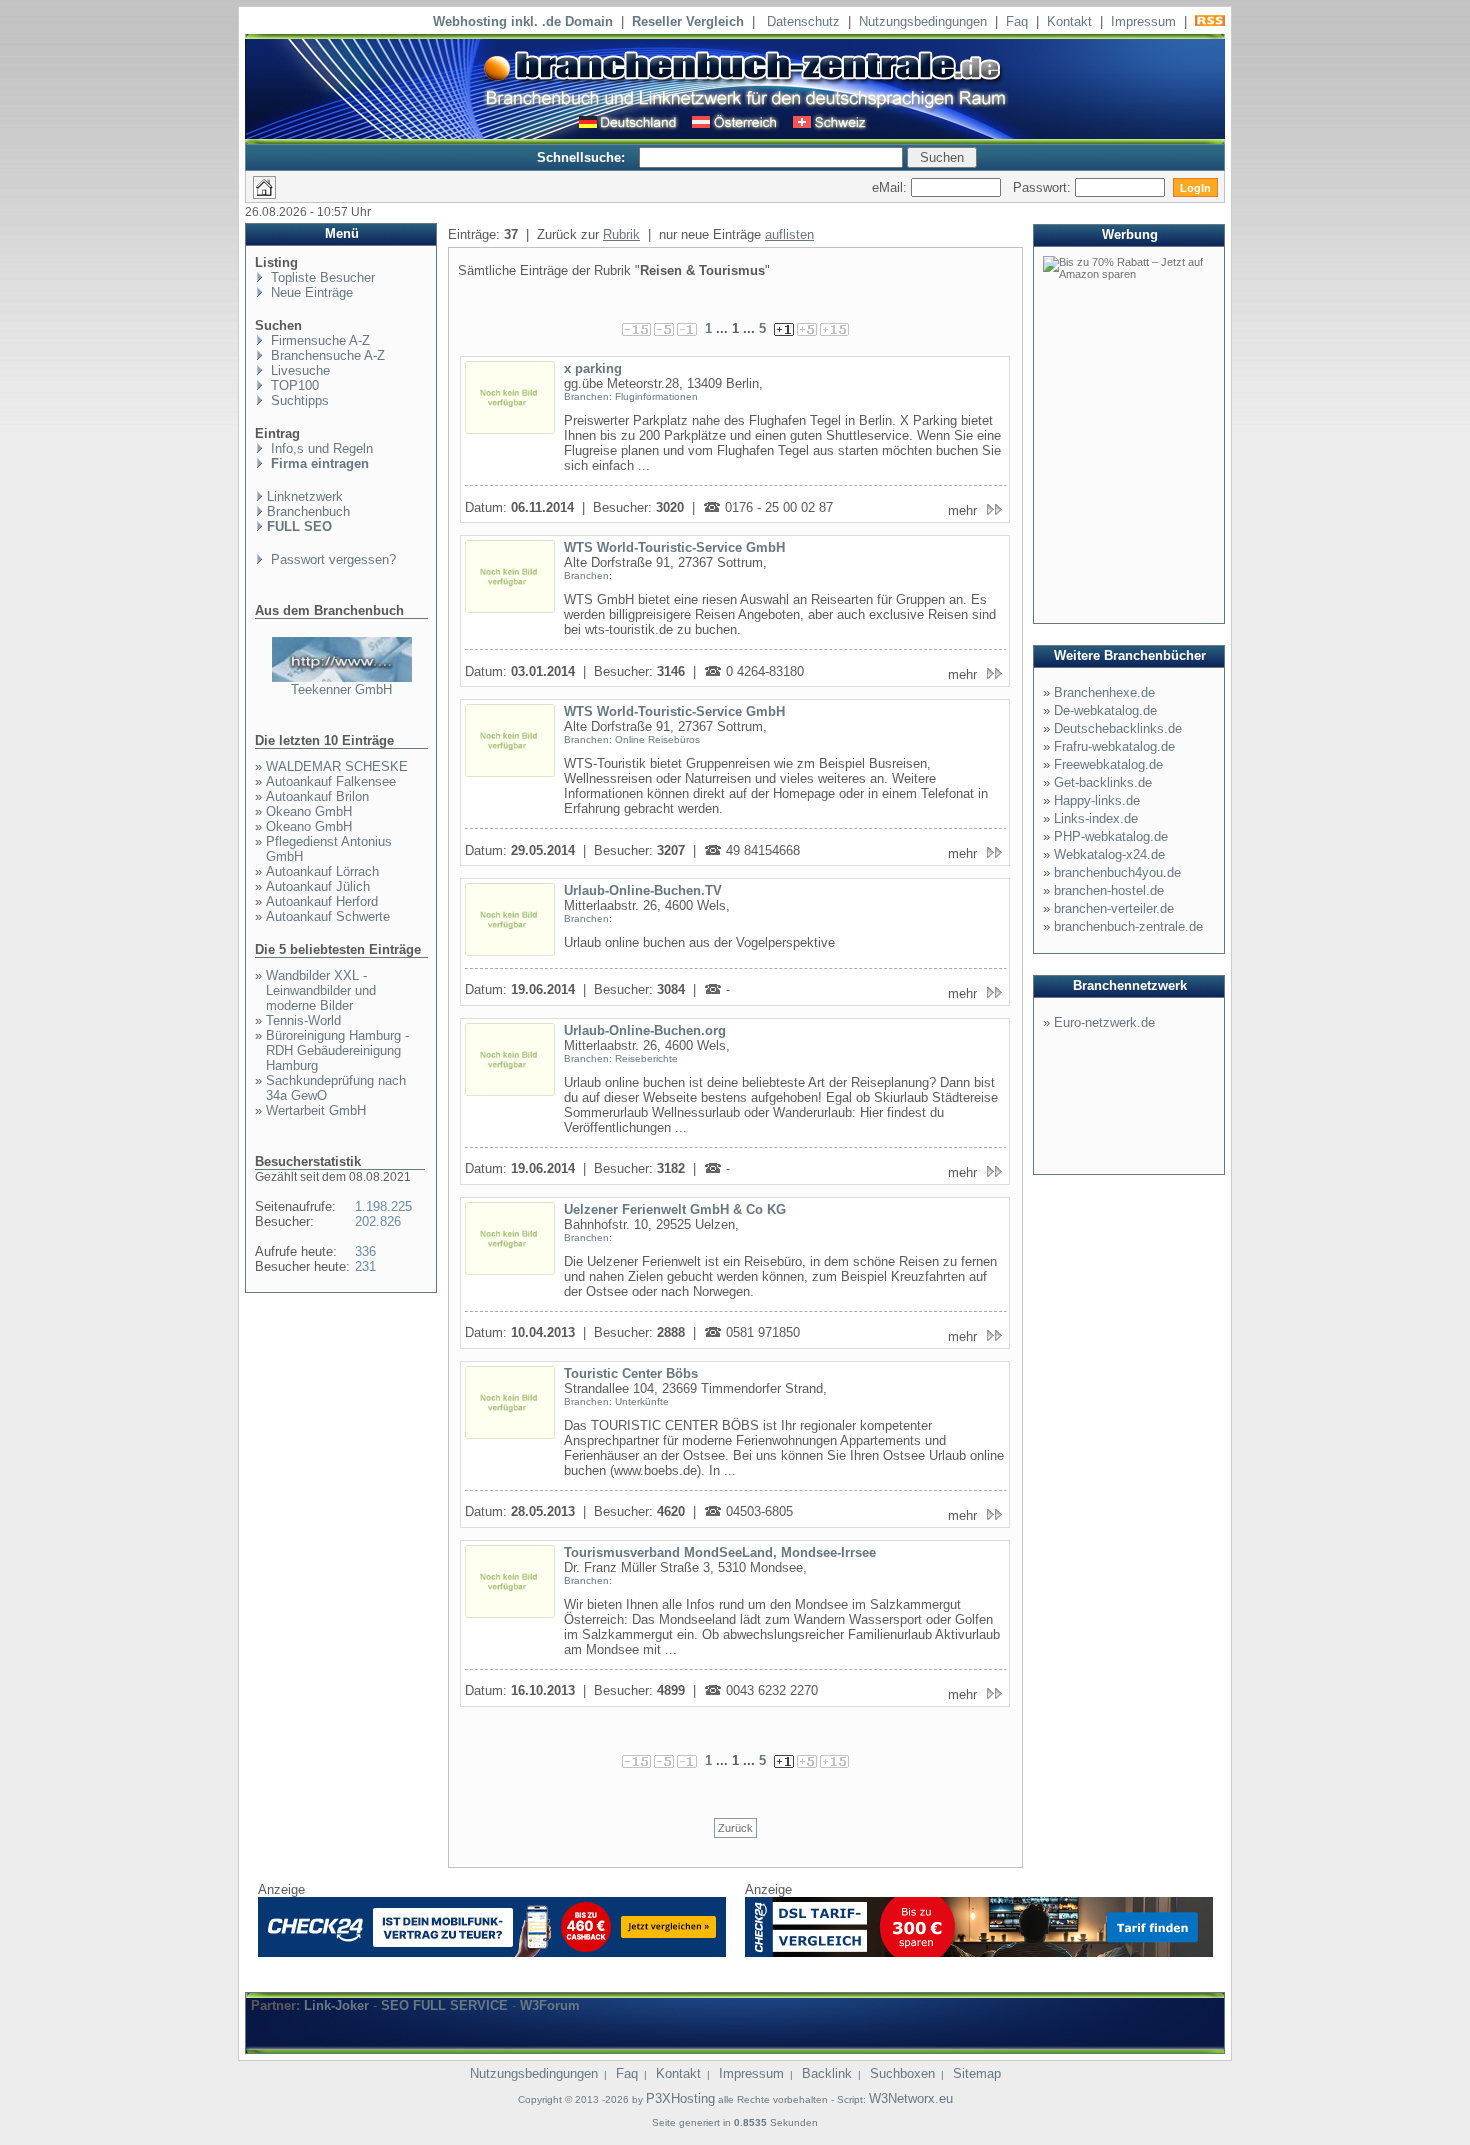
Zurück (735, 1828)
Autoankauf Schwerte (328, 916)
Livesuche (298, 370)
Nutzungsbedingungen (923, 21)
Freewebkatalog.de (1108, 764)
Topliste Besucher (321, 277)
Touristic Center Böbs (631, 1373)
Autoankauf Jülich (318, 886)
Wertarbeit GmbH (316, 1110)
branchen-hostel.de (1109, 890)
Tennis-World (303, 1020)
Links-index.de (1096, 818)
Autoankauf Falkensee (331, 781)
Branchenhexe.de (1104, 692)
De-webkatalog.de (1105, 710)
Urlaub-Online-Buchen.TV (643, 890)
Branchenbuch (308, 511)
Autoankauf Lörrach (322, 871)
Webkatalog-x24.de (1109, 854)
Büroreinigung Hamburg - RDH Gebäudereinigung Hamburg (337, 1050)
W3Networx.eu (911, 2098)
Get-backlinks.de (1103, 782)
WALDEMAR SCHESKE (337, 766)
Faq (1017, 21)
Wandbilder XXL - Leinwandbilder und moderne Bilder (321, 990)
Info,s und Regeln (320, 448)
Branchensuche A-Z (326, 355)
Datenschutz (803, 21)
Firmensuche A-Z (318, 340)
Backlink (827, 2073)
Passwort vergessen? (331, 559)
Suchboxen (902, 2073)
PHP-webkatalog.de (1111, 836)
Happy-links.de (1097, 800)
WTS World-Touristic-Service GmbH (674, 547)
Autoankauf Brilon (317, 796)
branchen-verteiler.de (1114, 908)
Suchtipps (298, 400)
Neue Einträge (310, 292)
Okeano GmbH (309, 811)
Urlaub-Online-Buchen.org (645, 1030)
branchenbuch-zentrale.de (1128, 926)
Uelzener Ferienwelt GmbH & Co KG (675, 1209)
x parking (593, 368)
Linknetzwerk (305, 496)
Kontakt (1069, 21)
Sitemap (977, 2073)
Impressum (1143, 21)
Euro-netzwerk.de (1104, 1022)
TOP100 (293, 385)
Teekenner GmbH (341, 689)
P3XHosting (680, 2098)
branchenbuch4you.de (1117, 872)
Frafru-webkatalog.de (1114, 746)
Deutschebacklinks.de (1118, 728)
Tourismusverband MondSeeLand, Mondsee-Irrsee (720, 1552)
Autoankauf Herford (322, 901)
